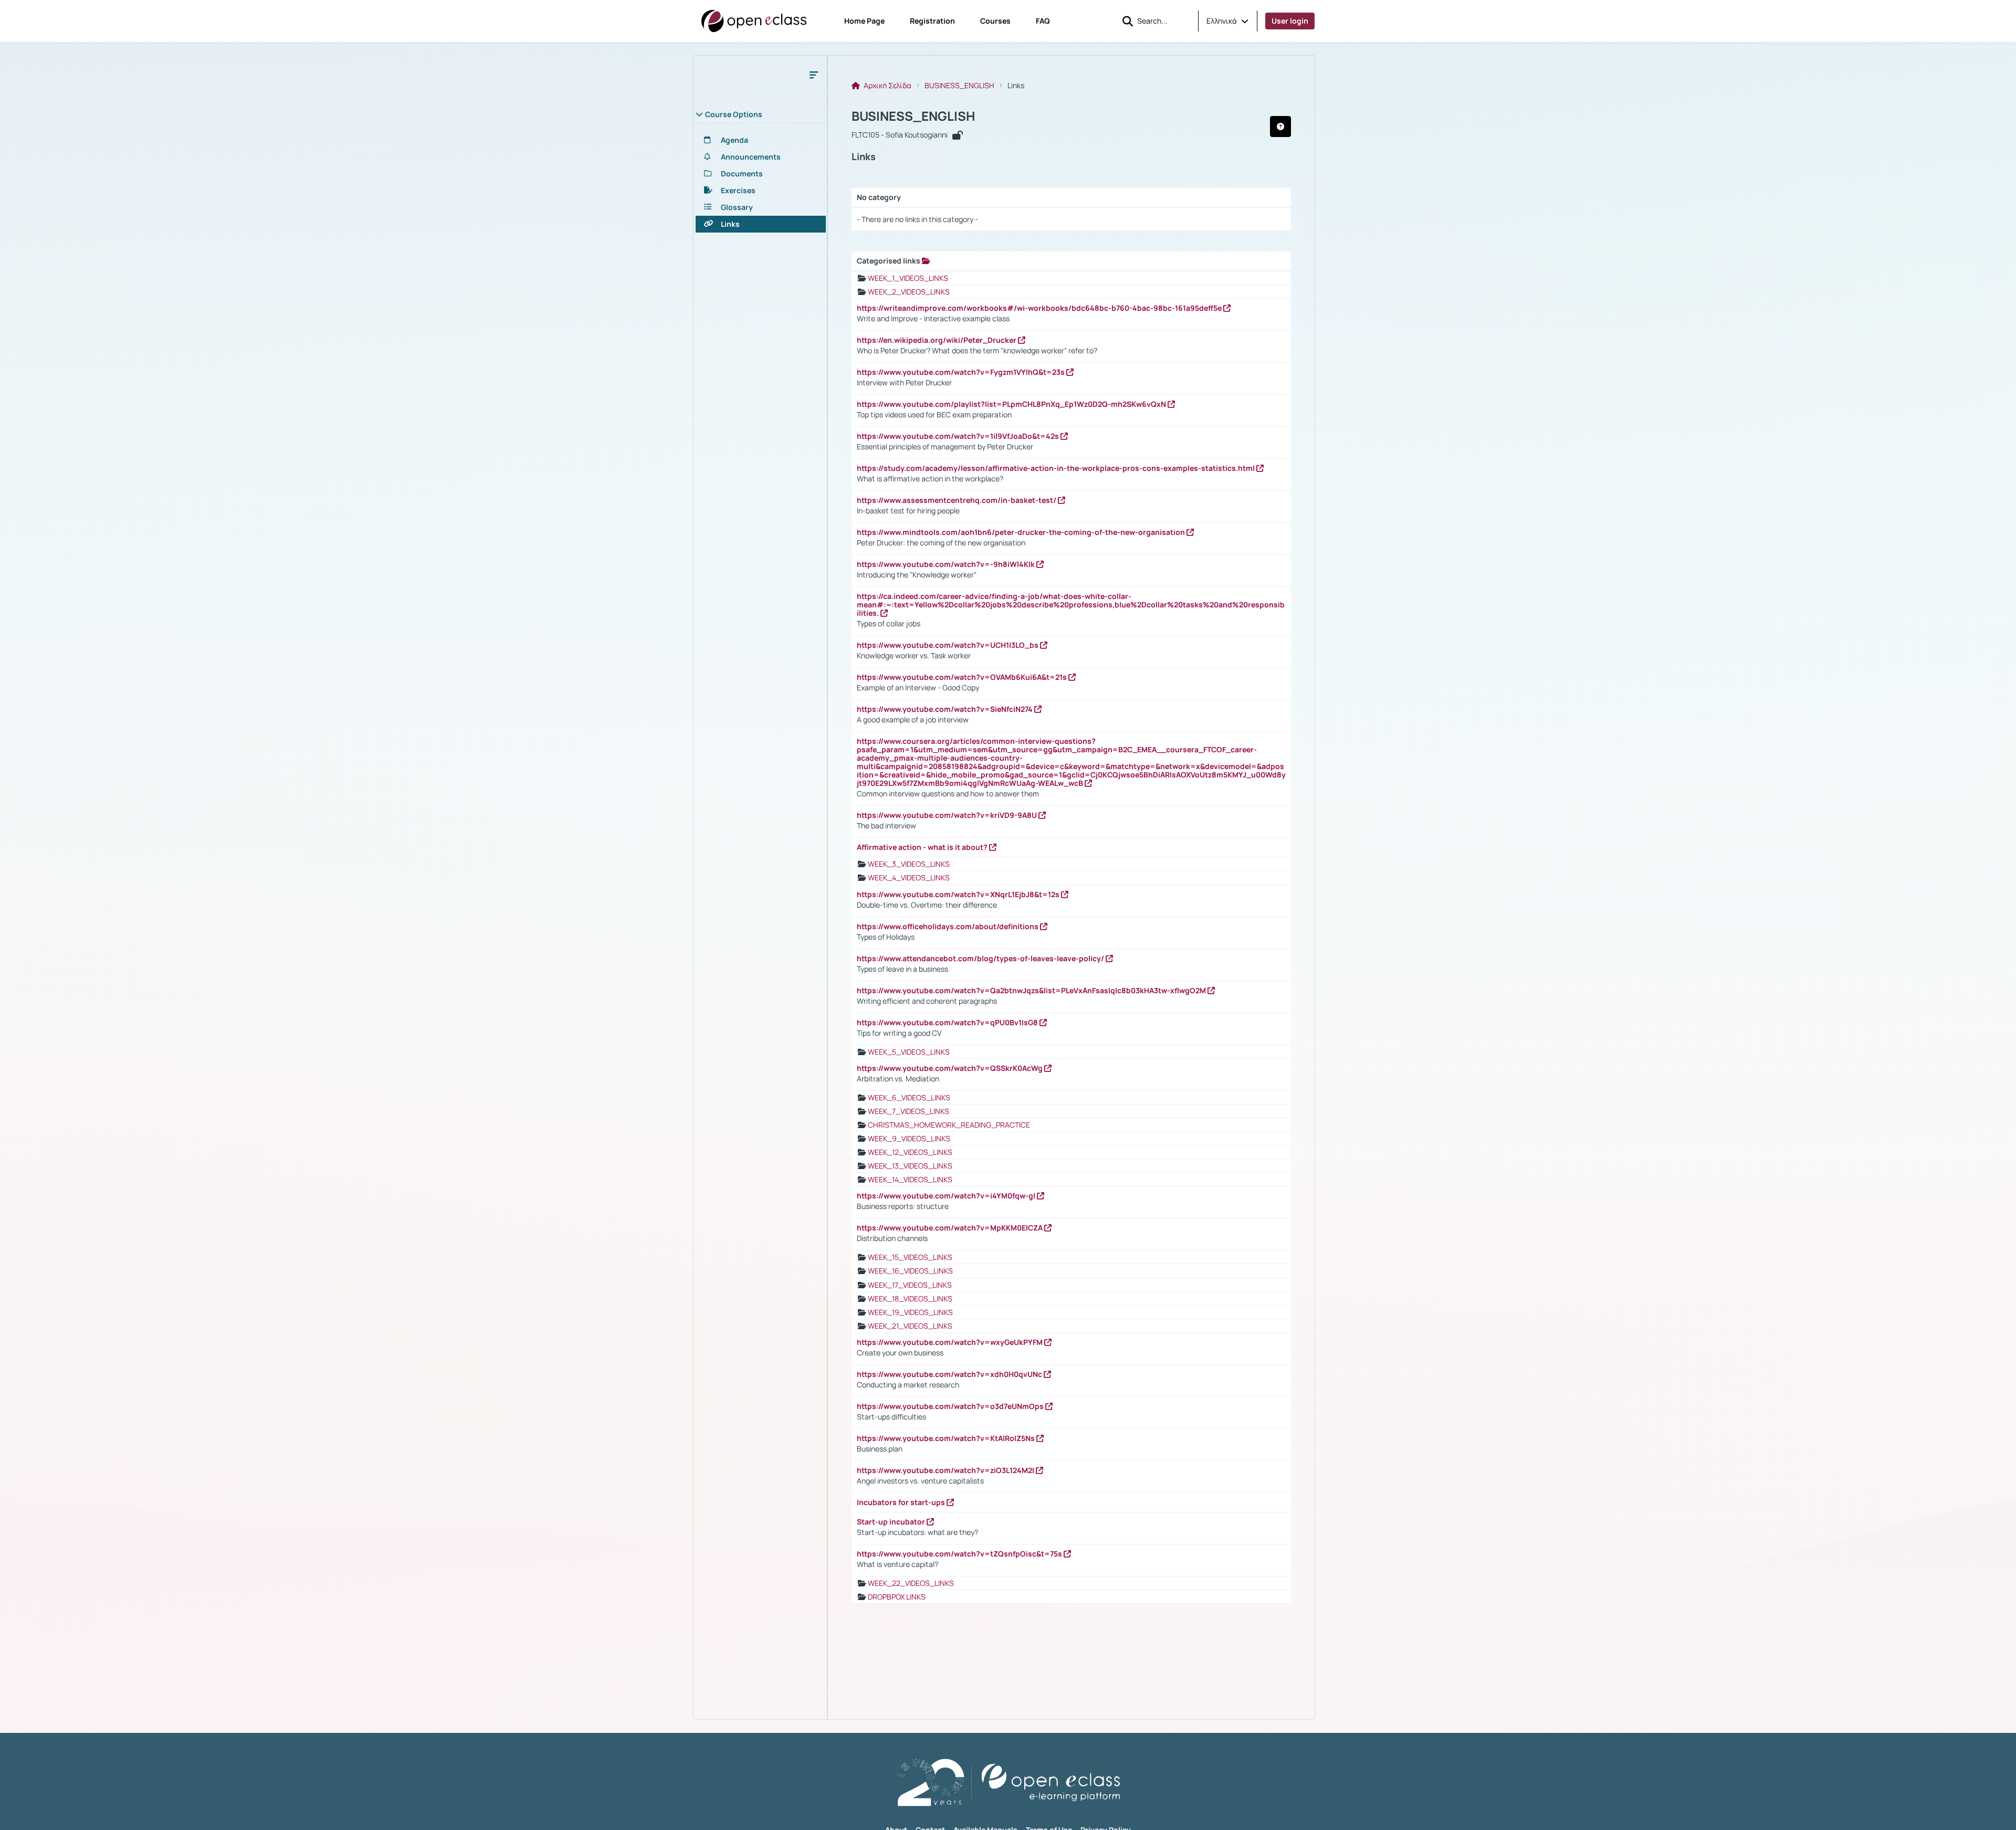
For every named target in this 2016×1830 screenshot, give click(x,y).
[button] (1227, 21)
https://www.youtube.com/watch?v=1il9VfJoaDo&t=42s (959, 436)
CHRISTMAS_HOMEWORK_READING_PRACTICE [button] (949, 1125)
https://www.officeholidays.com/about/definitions (948, 926)
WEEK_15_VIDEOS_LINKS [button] (910, 1257)
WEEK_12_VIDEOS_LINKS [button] (910, 1152)
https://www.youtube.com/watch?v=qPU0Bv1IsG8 (948, 1022)
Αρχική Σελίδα (887, 86)
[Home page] (754, 21)
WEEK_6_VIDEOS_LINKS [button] (909, 1097)
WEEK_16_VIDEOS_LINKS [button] (910, 1271)
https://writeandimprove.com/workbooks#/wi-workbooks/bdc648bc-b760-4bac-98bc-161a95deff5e (1040, 308)
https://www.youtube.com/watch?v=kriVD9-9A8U (948, 815)
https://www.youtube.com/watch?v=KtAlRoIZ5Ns (947, 1438)
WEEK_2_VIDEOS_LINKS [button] (909, 292)
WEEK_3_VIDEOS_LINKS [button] (909, 864)
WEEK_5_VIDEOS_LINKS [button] (909, 1052)
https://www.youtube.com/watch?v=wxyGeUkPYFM (951, 1342)
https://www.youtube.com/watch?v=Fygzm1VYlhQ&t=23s (962, 372)
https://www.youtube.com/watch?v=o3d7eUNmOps (951, 1406)
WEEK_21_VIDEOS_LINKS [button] (910, 1326)
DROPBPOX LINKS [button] (897, 1597)
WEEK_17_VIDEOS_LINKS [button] (910, 1285)
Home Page (864, 21)
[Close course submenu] (814, 75)
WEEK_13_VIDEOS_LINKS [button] (910, 1166)
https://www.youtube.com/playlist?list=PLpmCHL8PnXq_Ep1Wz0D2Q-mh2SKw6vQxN (1012, 404)
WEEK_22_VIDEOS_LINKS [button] (911, 1583)
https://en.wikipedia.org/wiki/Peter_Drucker (937, 340)
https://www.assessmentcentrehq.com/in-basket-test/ (957, 500)
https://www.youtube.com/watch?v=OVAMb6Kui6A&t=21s (963, 677)
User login (1290, 21)
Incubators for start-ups (902, 1502)
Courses (995, 21)
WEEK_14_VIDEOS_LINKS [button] (910, 1179)
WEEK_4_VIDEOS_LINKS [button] (909, 877)
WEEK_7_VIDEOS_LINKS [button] (909, 1111)
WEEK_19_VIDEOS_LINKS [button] (910, 1312)
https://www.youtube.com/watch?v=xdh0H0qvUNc (950, 1374)
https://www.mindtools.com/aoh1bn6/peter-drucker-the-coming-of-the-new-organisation (1022, 532)
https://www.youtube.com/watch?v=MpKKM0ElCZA (951, 1228)
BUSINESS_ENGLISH (959, 86)
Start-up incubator (892, 1522)
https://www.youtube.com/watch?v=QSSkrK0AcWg (951, 1068)
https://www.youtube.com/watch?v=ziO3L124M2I (946, 1470)
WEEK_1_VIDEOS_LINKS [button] (908, 278)
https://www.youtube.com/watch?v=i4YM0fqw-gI (947, 1196)
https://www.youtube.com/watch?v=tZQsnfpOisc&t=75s (960, 1554)
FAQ (1043, 21)
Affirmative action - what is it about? (923, 847)
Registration (932, 21)
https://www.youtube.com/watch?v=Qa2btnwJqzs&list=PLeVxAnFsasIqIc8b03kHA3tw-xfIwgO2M (1032, 990)
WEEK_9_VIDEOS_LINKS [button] (909, 1138)
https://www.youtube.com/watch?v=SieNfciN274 (946, 709)
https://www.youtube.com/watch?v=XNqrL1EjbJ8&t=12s (959, 894)
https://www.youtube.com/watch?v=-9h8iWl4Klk (947, 564)
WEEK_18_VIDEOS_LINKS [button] (910, 1298)
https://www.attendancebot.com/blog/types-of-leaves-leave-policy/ (981, 958)
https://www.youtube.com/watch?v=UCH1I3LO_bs (948, 645)
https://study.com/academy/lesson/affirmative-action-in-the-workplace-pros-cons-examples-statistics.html (1057, 468)
